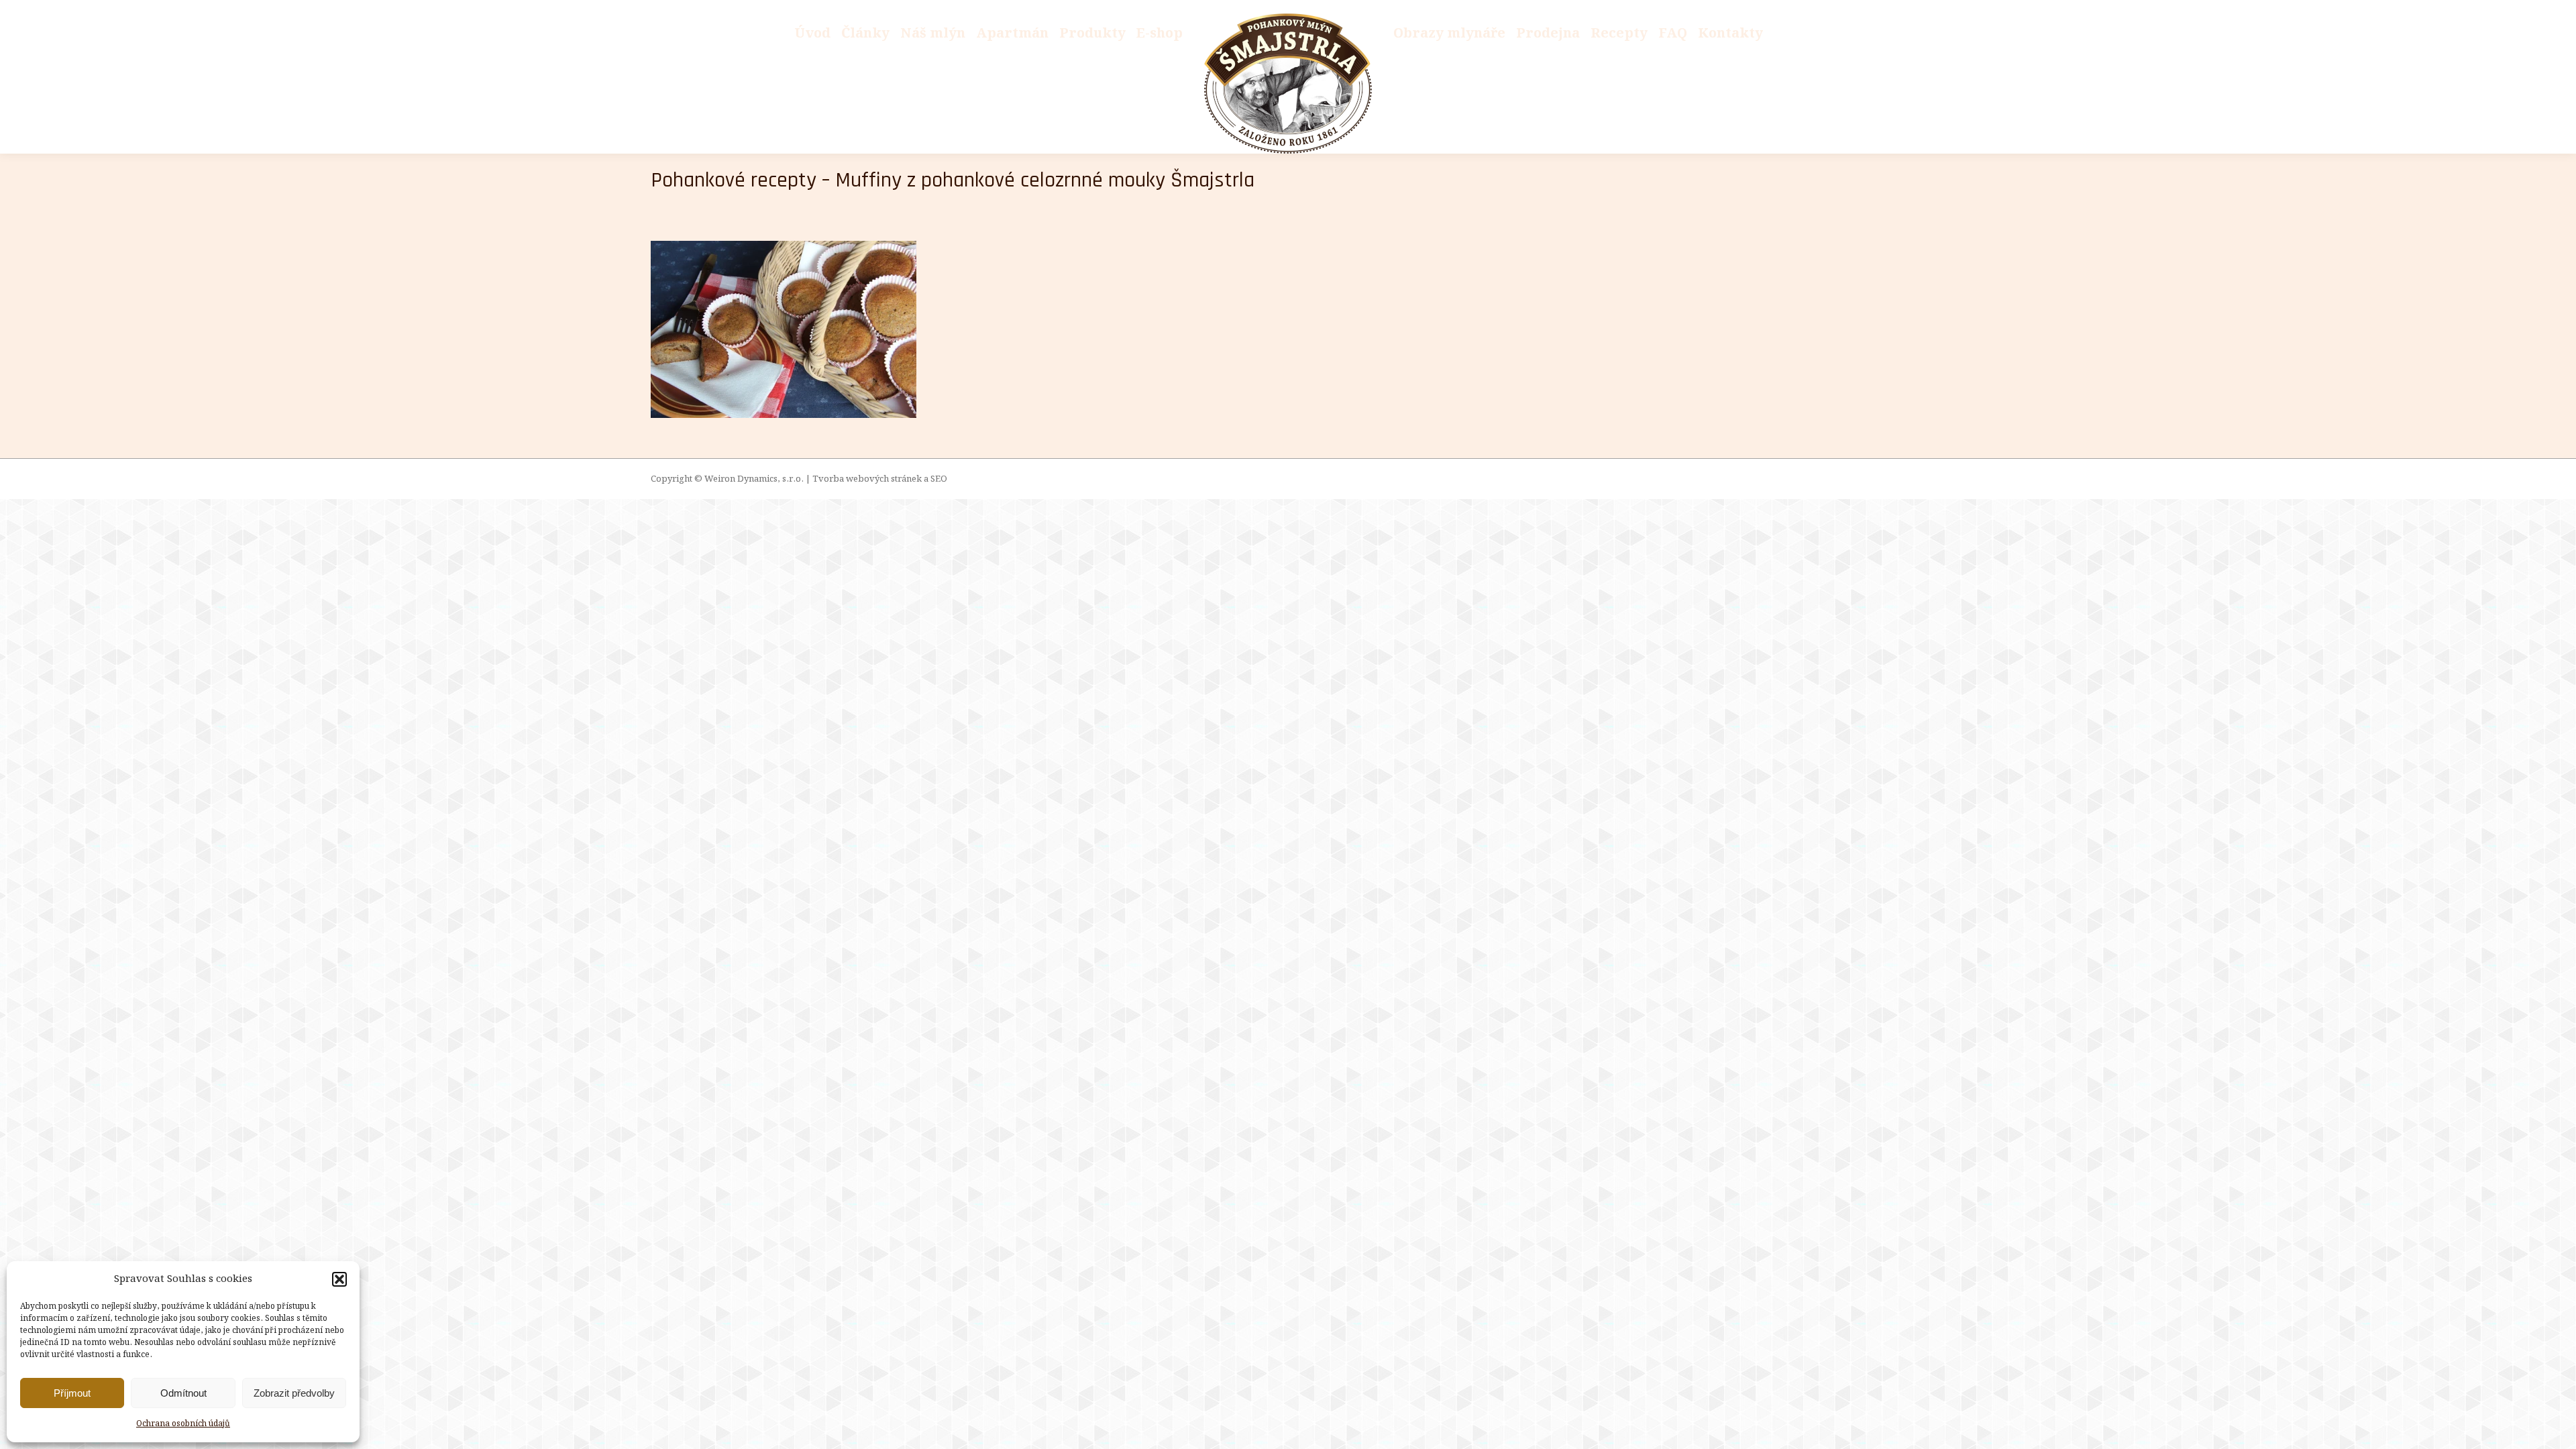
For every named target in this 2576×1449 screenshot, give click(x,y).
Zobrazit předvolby (294, 1393)
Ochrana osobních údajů (183, 1424)
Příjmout (72, 1393)
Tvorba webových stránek (867, 479)
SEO (939, 479)
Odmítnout (183, 1393)
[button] (339, 1279)
